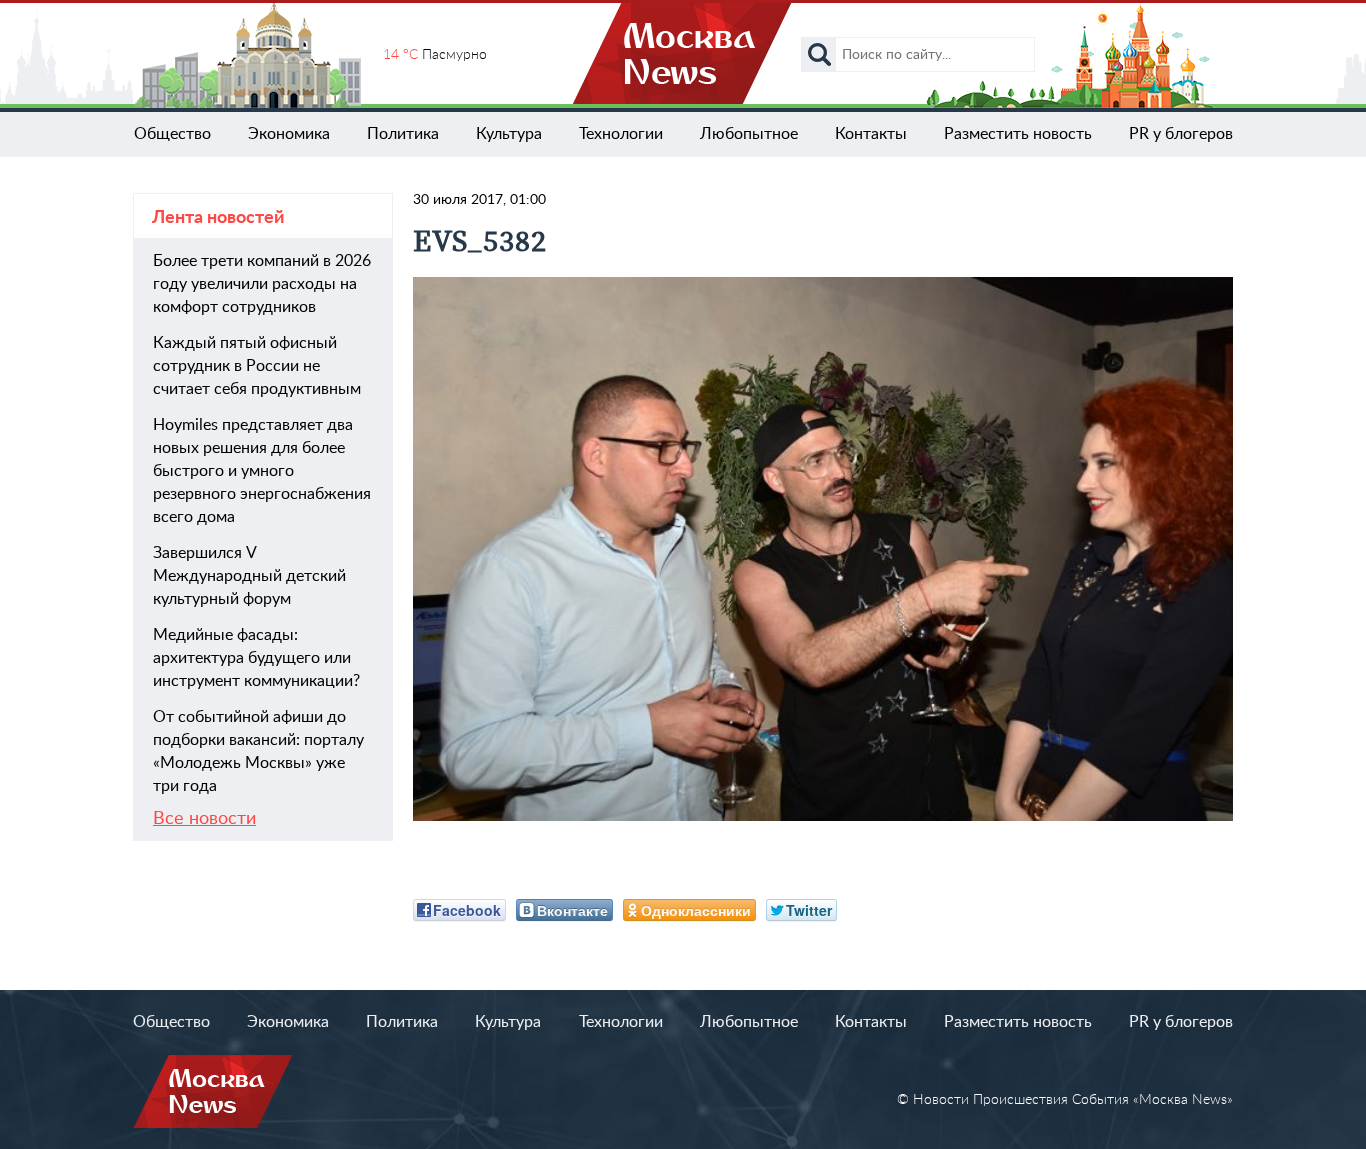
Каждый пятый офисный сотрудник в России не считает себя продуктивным (257, 366)
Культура (509, 134)
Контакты (871, 134)
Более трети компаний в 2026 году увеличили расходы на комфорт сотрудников (262, 284)
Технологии (621, 134)
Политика (403, 134)
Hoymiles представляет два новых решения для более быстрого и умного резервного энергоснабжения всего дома (262, 471)
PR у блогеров (1181, 134)
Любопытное (749, 134)
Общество (172, 134)
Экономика (289, 134)
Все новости (204, 819)
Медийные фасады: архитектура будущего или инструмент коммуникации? (256, 658)
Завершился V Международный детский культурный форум (249, 576)
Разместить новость (1018, 134)
